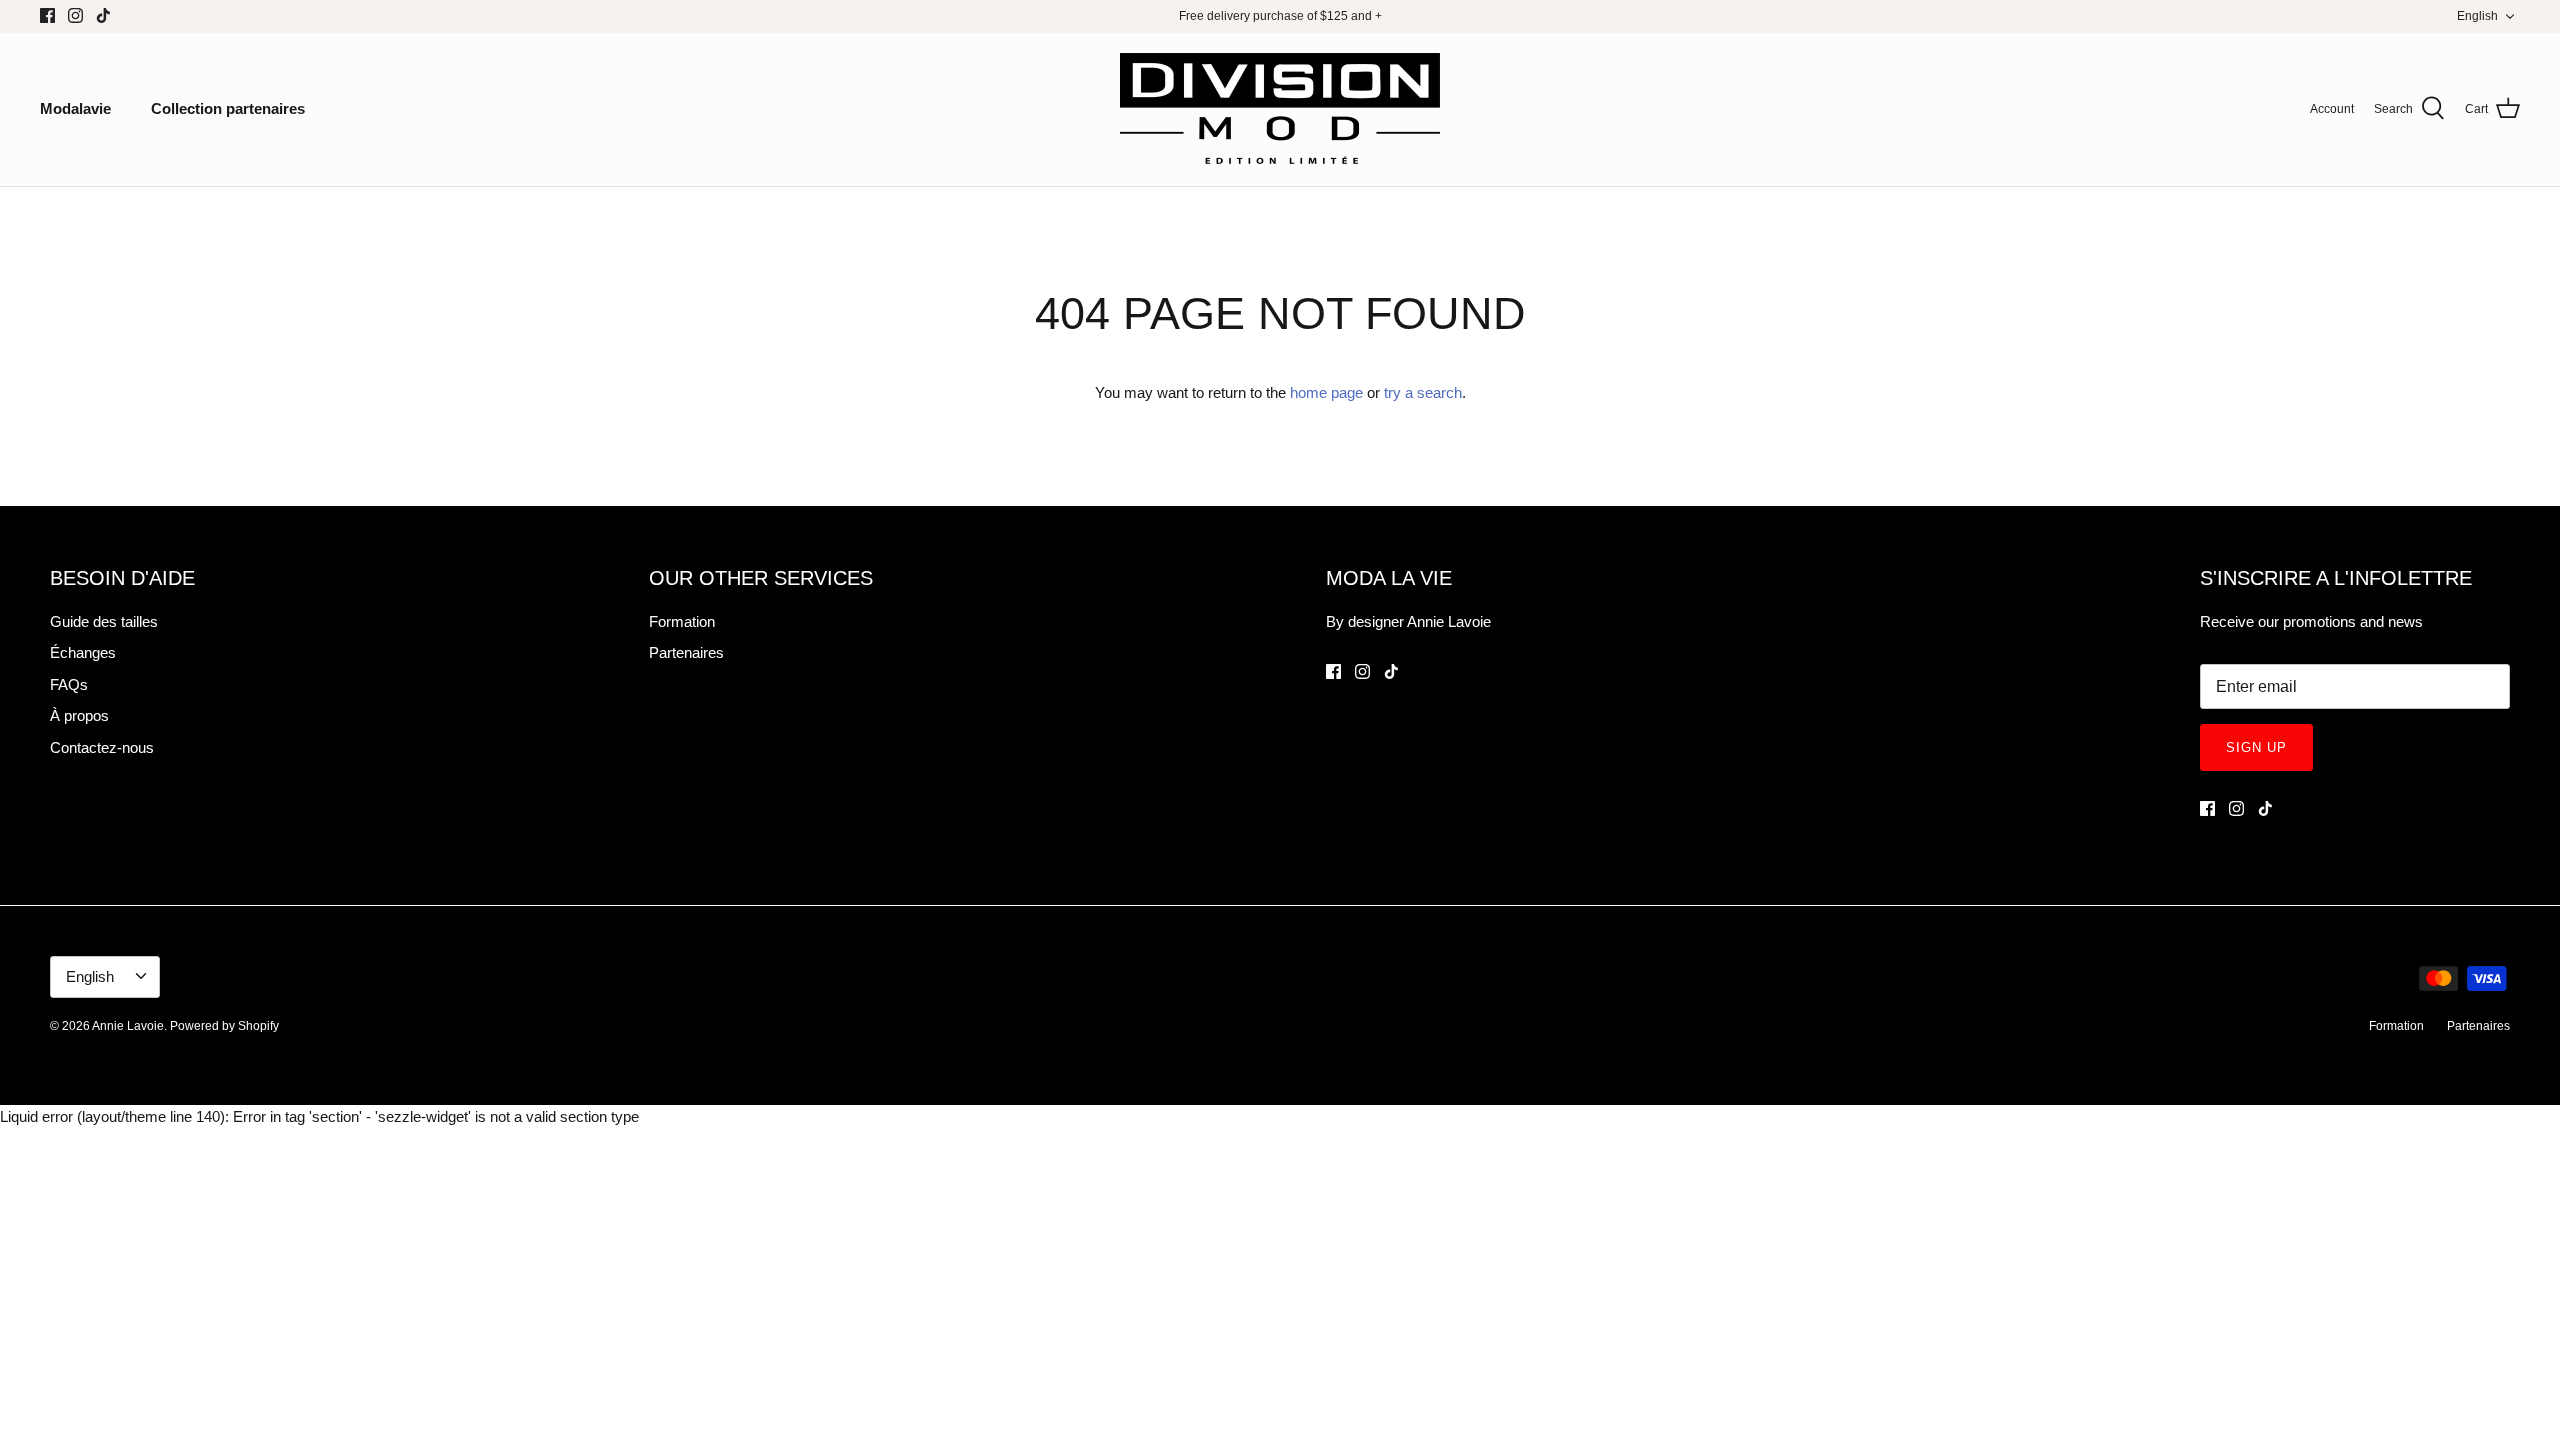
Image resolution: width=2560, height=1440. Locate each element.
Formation (682, 621)
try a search (1423, 392)
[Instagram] (75, 15)
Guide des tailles (104, 621)
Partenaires (686, 652)
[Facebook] (47, 15)
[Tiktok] (103, 15)
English (2477, 16)
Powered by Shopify (224, 1026)
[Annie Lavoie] (1280, 109)
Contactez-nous (102, 747)
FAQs (69, 684)
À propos (79, 715)
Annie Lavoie (128, 1026)
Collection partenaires (228, 108)
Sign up (2256, 747)
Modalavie (75, 108)
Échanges (83, 652)
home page (1326, 392)
